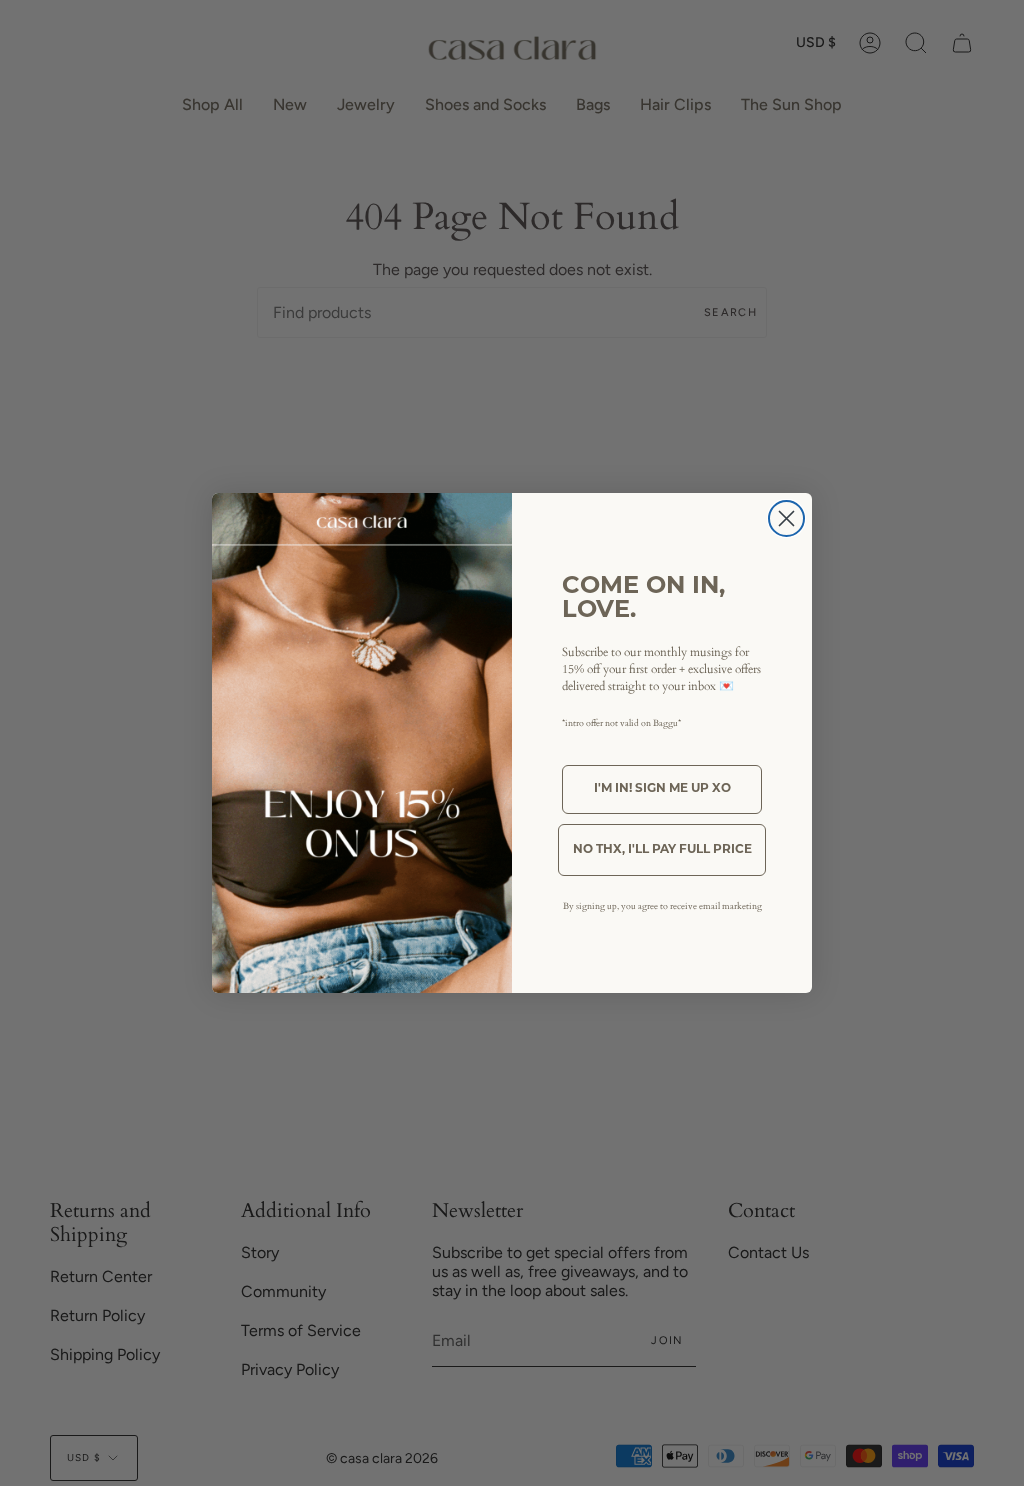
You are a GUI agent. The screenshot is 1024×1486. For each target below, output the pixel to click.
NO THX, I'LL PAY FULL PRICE (662, 850)
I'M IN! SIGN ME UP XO (662, 789)
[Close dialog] (786, 518)
